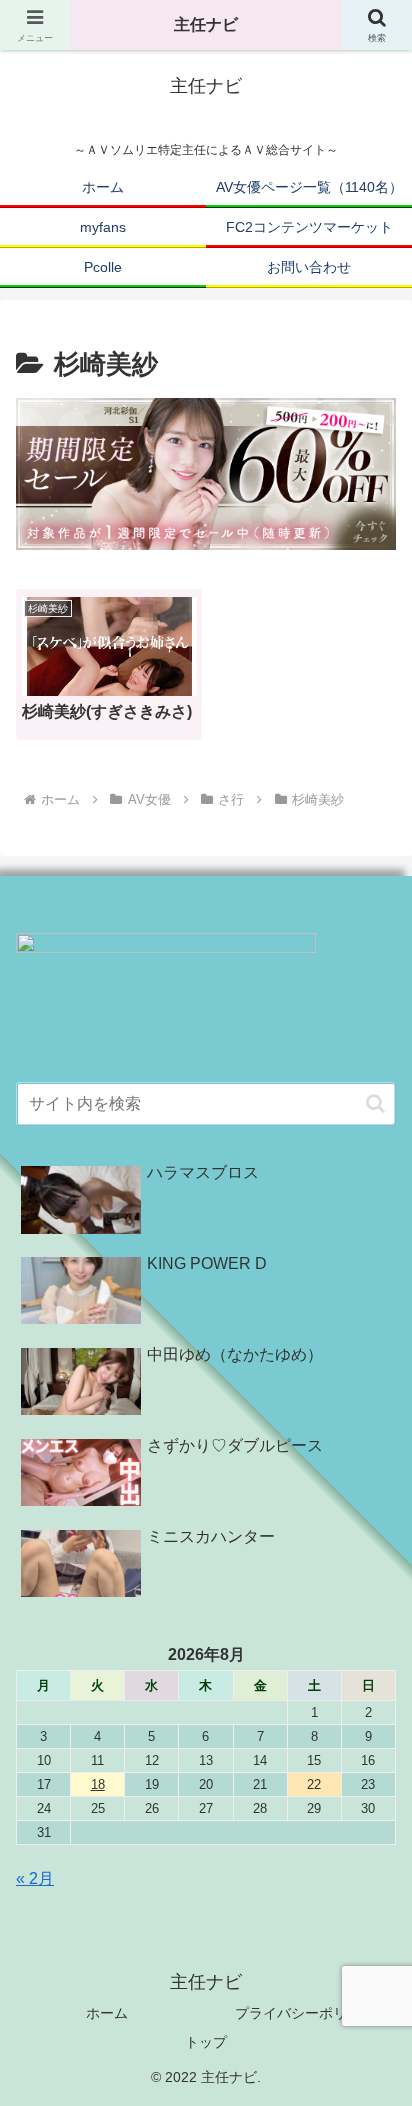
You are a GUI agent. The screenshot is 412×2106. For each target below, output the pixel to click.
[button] (375, 1103)
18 (98, 1784)
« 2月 (35, 1878)
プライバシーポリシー (305, 2013)
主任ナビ (206, 24)
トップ (206, 2042)
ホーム (107, 2013)
